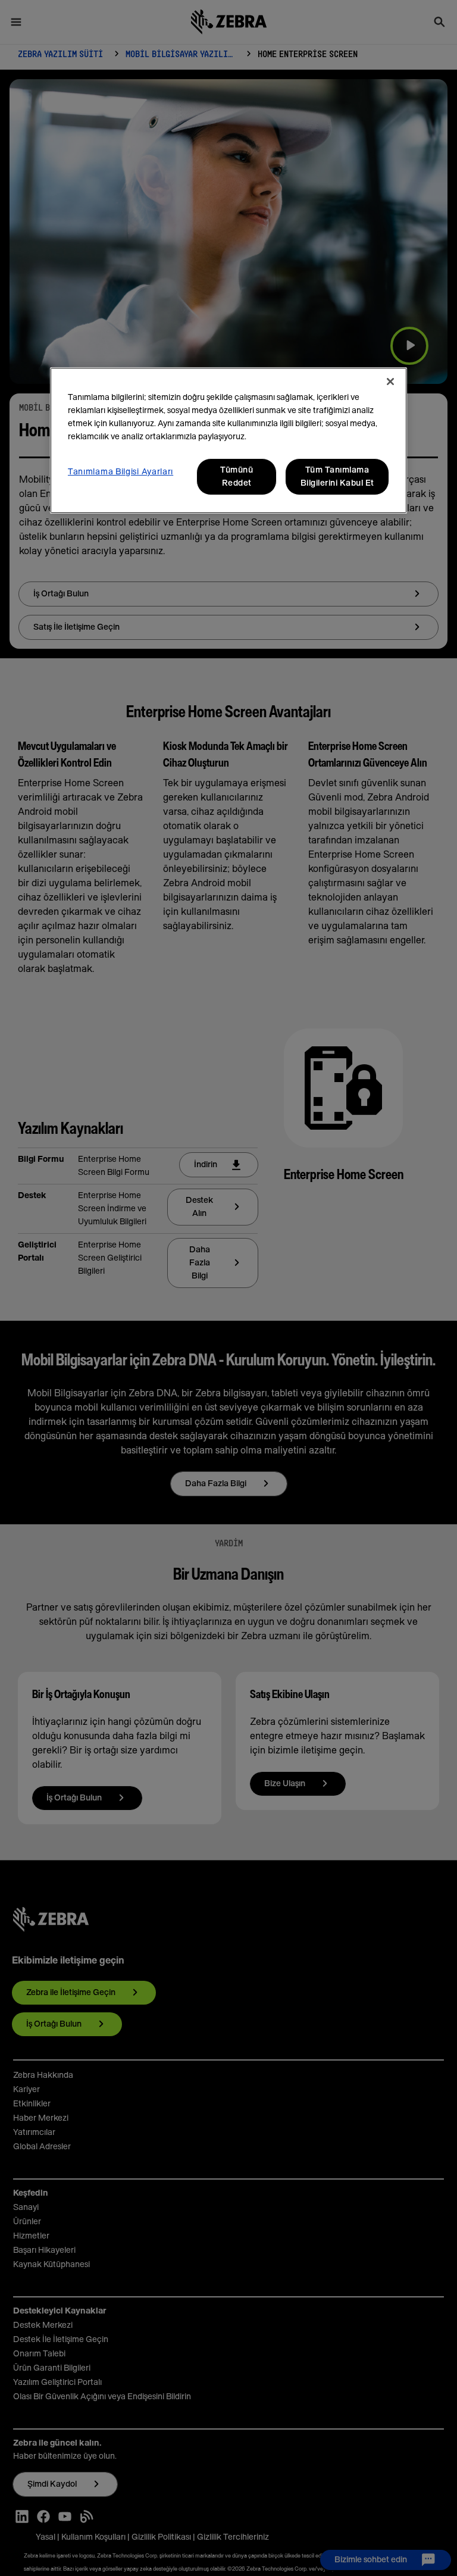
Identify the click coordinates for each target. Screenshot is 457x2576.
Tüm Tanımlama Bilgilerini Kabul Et (337, 477)
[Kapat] (390, 382)
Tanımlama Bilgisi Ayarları (120, 472)
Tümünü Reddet (237, 477)
